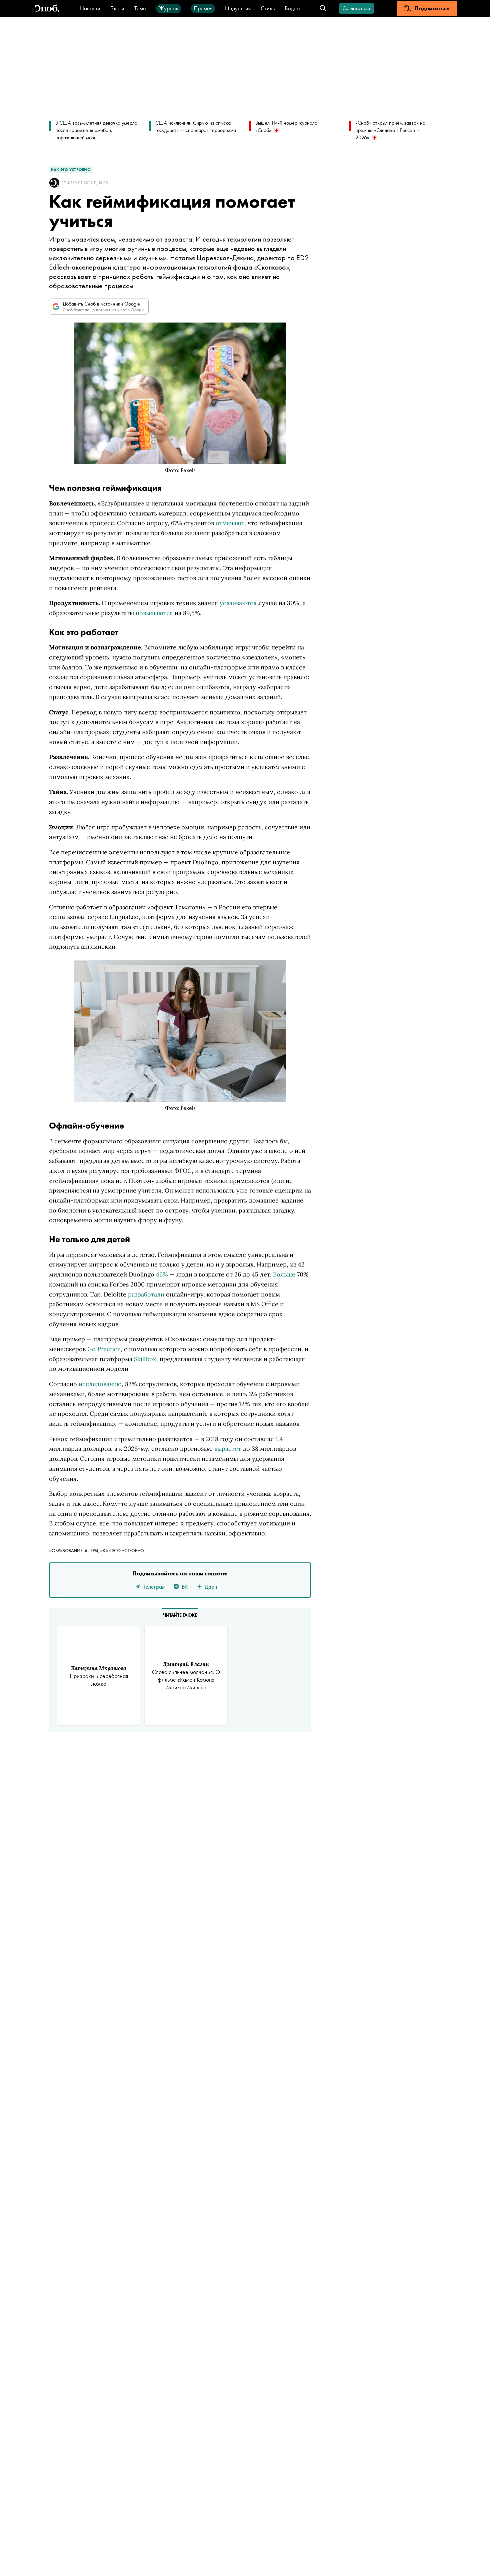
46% (162, 1274)
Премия (203, 8)
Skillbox (145, 1359)
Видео (292, 8)
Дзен (211, 1587)
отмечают (230, 523)
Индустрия (238, 8)
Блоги (117, 8)
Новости (90, 8)
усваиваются (238, 603)
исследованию (100, 1384)
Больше (284, 1274)
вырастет (228, 1449)
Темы (140, 8)
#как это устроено (122, 1550)
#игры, (92, 1550)
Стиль (268, 8)
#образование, (67, 1550)
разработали (146, 1294)
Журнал (169, 8)
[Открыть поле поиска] (323, 8)
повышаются (154, 613)
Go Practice (104, 1349)
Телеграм (154, 1587)
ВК (185, 1587)
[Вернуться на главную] (47, 8)
